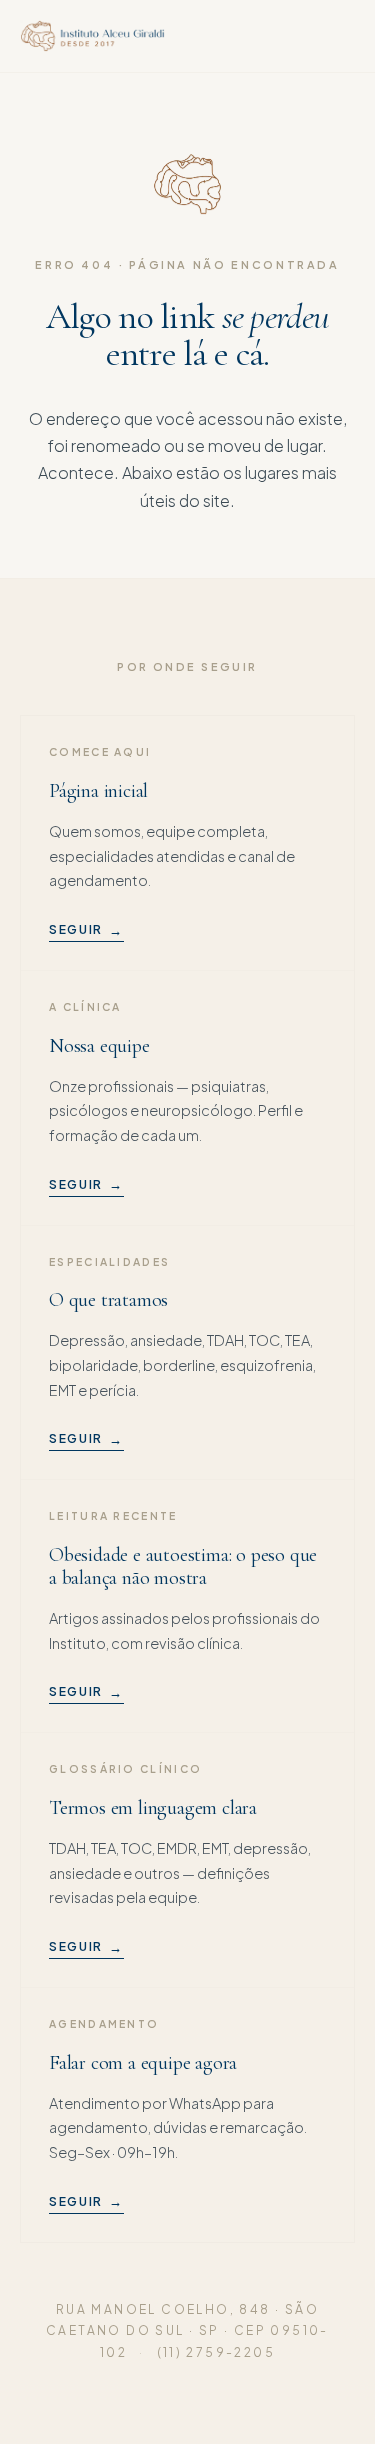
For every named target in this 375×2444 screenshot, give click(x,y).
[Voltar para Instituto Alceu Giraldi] (92, 36)
